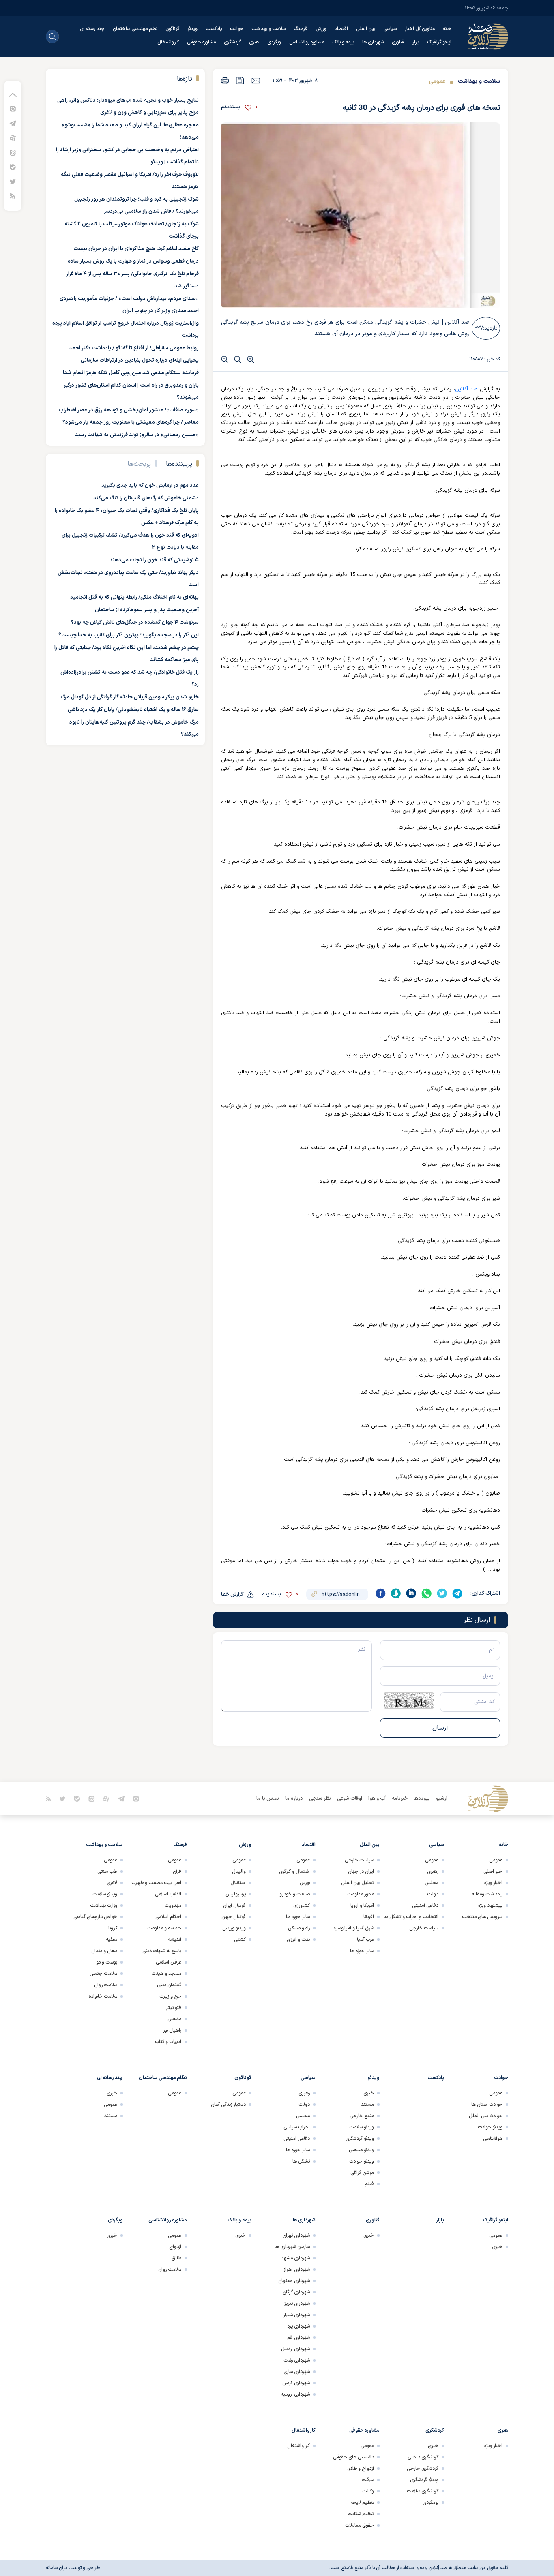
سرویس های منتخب (482, 1917)
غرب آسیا (365, 1940)
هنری (254, 42)
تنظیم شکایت (361, 2514)
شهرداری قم (298, 2338)
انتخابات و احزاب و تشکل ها (411, 1917)
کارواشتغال (168, 42)
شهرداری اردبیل (295, 2349)
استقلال (238, 1883)
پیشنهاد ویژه (490, 1906)
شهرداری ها (373, 42)
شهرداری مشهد (295, 2258)
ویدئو (192, 29)
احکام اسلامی (168, 1917)
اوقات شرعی (350, 1799)
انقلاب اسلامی (168, 1894)
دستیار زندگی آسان (228, 2105)
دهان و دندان (104, 1951)
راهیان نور (172, 2030)
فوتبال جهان (234, 1917)
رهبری (433, 1872)
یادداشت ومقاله (487, 1894)
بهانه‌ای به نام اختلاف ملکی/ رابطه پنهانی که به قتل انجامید (134, 597)
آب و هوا (377, 1799)
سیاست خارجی (424, 1928)
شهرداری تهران (296, 2236)
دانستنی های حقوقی (353, 2457)
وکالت (368, 2491)
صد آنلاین (466, 389)
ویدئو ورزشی (234, 1928)
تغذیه (112, 1940)
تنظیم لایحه (362, 2503)
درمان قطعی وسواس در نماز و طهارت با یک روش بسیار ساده (133, 261)
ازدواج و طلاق (361, 2469)
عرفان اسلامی (169, 1962)
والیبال (239, 1872)
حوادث (237, 29)
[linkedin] (411, 1593)
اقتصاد (341, 29)
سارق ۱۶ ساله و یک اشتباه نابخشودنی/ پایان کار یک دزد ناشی (133, 710)
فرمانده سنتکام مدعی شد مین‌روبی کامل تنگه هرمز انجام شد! (131, 373)
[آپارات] (13, 138)
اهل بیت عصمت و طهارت (156, 1883)
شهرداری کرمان (296, 2383)
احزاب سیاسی (297, 2127)
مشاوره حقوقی (201, 42)
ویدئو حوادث (490, 2127)
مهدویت (173, 1906)
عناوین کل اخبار (420, 29)
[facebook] (380, 1593)
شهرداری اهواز (297, 2270)
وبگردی (274, 42)
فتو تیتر (174, 2008)
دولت (433, 1894)
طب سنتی (107, 1872)
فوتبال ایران (234, 1906)
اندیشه (175, 1940)
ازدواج (175, 2247)
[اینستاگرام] (13, 108)
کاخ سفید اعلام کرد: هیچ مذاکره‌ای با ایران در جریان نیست (136, 249)
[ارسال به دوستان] (256, 80)
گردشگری (232, 42)
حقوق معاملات (360, 2525)
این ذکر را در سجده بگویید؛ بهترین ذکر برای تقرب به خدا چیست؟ (129, 635)
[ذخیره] (240, 80)
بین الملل (366, 29)
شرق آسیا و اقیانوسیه (354, 1928)
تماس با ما (268, 1799)
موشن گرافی (362, 2173)
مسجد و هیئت (166, 1974)
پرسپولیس (236, 1894)
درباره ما (294, 1799)
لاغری (112, 1883)
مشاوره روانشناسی (307, 42)
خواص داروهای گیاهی (95, 1917)
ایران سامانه (57, 2568)
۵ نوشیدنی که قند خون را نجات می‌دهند (154, 560)
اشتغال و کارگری (294, 1872)
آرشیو (442, 1799)
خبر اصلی (493, 1872)
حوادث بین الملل (486, 2116)
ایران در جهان (361, 1872)
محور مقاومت (361, 1894)
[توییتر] (13, 181)
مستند (367, 2105)
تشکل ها (301, 2161)
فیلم (369, 2184)
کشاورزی (302, 1906)
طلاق (176, 2258)
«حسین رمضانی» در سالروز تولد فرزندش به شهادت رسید (137, 435)
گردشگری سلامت (423, 2491)
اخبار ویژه (493, 1883)
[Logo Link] (488, 36)
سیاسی (390, 29)
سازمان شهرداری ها (292, 2247)
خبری (369, 2093)
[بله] (13, 167)
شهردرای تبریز (297, 2304)
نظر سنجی (320, 1799)
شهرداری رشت (297, 2360)
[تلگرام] (13, 123)
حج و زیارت (170, 1996)
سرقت (368, 2480)
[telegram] (457, 1593)
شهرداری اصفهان (294, 2281)
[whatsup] (427, 1593)
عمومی (437, 81)
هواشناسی (493, 2139)
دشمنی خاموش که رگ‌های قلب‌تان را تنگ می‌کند (146, 498)
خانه (447, 29)
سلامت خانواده (103, 1996)
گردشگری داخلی (423, 2457)
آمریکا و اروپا (362, 1906)
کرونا (113, 1928)
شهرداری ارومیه (295, 2394)
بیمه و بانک (343, 42)
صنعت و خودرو (295, 1894)
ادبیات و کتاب (168, 2042)
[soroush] (396, 1593)
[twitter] (442, 1593)
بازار (416, 42)
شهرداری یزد (298, 2326)
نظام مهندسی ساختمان (135, 29)
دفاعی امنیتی (425, 1906)
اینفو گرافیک (439, 42)
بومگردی (431, 2503)
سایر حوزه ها (362, 1951)
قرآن (177, 1872)
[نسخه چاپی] (225, 80)
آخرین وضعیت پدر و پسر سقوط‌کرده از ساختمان (147, 610)
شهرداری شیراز (296, 2315)
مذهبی (174, 2019)
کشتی (240, 1940)
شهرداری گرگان (296, 2292)
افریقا (369, 1917)
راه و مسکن (299, 1928)
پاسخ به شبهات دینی (162, 1951)
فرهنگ (301, 29)
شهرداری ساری (297, 2372)
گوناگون (172, 29)
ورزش (321, 29)
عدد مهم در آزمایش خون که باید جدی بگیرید (150, 486)
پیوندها (422, 1799)
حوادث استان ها (487, 2105)
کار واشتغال (298, 2446)
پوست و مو (107, 1962)
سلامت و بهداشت (268, 29)
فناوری (398, 42)
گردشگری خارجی (423, 2469)
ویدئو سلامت (105, 1894)
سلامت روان (106, 1985)
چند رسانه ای (92, 29)
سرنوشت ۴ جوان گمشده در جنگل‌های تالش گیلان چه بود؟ (135, 623)
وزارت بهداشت (104, 1906)
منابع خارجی (362, 2116)
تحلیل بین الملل (358, 1883)
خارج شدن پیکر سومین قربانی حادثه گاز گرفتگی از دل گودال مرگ (130, 697)
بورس (305, 1883)
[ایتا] (13, 152)
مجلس (432, 1883)
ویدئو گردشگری (360, 2139)
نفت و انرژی (298, 1940)
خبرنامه (400, 1799)
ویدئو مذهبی (361, 2150)
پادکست (214, 29)
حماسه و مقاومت (164, 1928)
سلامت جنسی (103, 1974)
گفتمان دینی (169, 1985)
